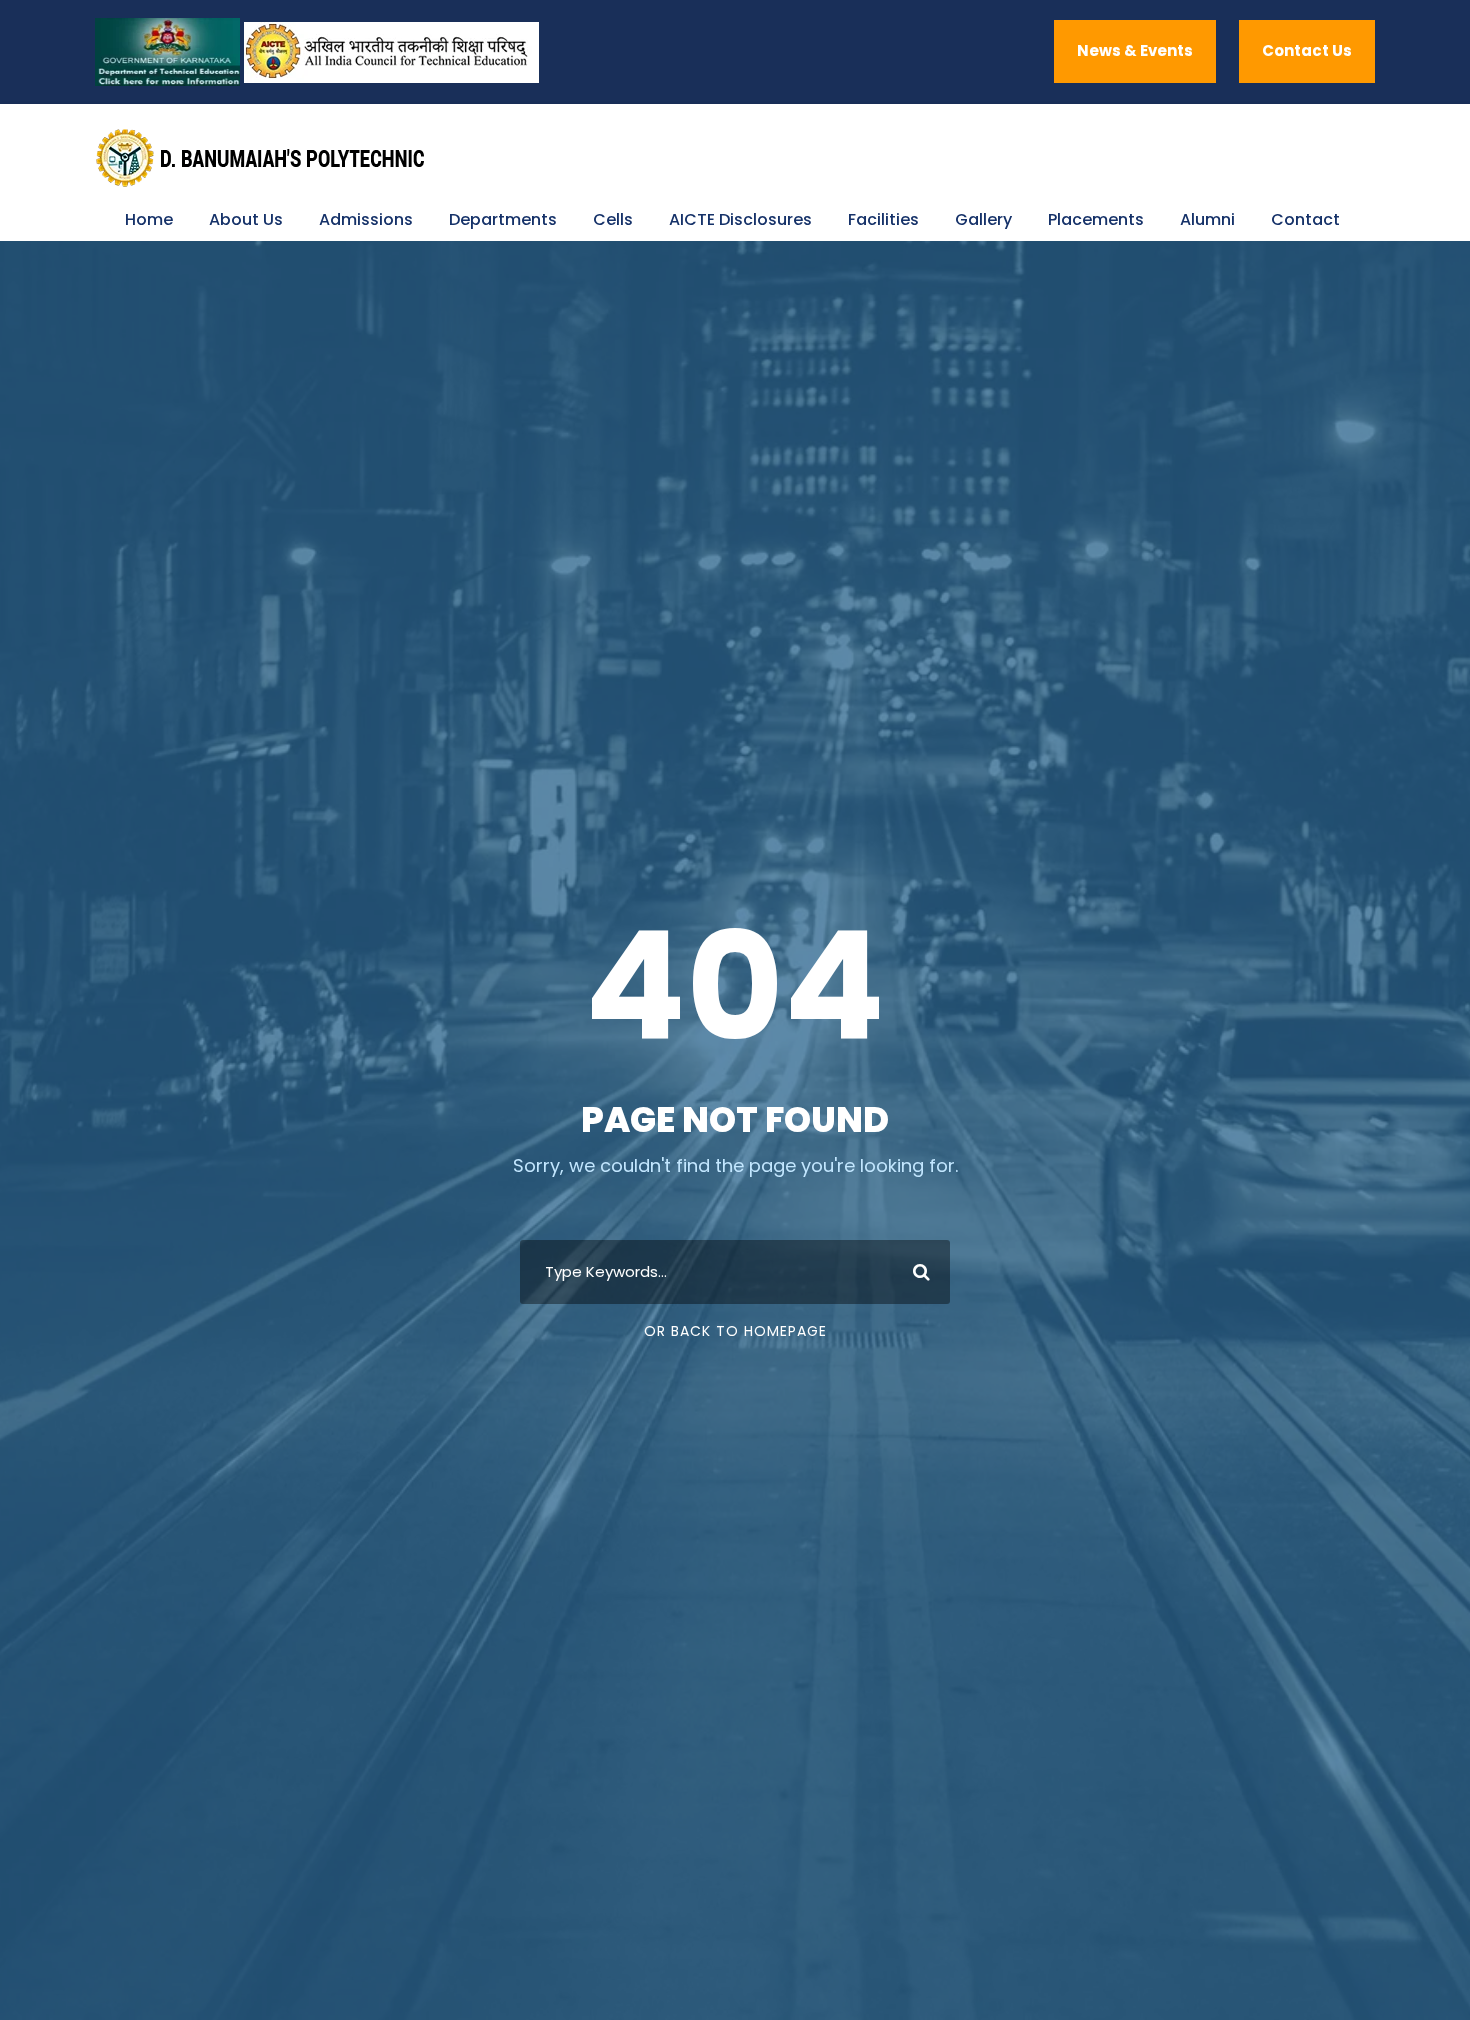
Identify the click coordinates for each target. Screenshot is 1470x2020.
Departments (503, 219)
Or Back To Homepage (735, 1331)
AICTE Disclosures (740, 219)
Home (149, 219)
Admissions (366, 219)
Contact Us (1307, 50)
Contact (1305, 219)
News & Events (1135, 50)
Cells (613, 219)
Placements (1096, 219)
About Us (246, 219)
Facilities (883, 219)
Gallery (983, 219)
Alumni (1207, 219)
